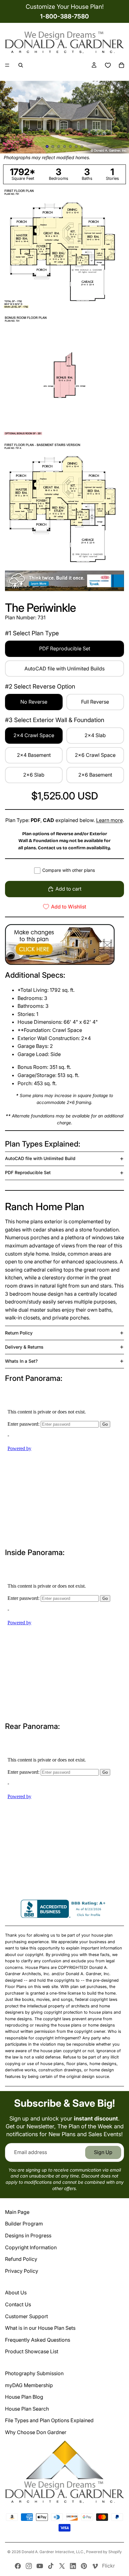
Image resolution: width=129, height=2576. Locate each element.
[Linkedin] (73, 2566)
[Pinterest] (84, 2566)
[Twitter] (62, 2566)
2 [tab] (53, 147)
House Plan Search (27, 2409)
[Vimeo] (95, 2566)
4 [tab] (64, 147)
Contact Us (18, 2304)
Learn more (109, 820)
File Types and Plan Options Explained (49, 2420)
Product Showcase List (32, 2351)
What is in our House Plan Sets (40, 2328)
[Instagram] (29, 2566)
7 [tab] (82, 147)
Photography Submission (34, 2373)
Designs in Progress (28, 2235)
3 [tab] (59, 147)
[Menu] (7, 65)
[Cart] (121, 65)
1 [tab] (47, 147)
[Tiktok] (51, 2566)
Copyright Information (31, 2247)
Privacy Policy (22, 2271)
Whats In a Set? (21, 1361)
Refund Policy (21, 2259)
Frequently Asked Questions (38, 2340)
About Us (16, 2292)
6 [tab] (76, 147)
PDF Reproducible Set (28, 1172)
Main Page (17, 2212)
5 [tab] (70, 147)
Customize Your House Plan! (65, 7)
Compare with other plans (69, 870)
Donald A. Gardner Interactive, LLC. (53, 2552)
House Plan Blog (24, 2397)
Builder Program (24, 2224)
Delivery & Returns (24, 1347)
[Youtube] (40, 2566)
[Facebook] (18, 2566)
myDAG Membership (29, 2385)
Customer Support (26, 2316)
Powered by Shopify (104, 2552)
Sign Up (103, 2152)
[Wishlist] (108, 65)
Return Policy (19, 1333)
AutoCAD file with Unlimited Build (40, 1158)
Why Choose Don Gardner (36, 2432)
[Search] (21, 65)
